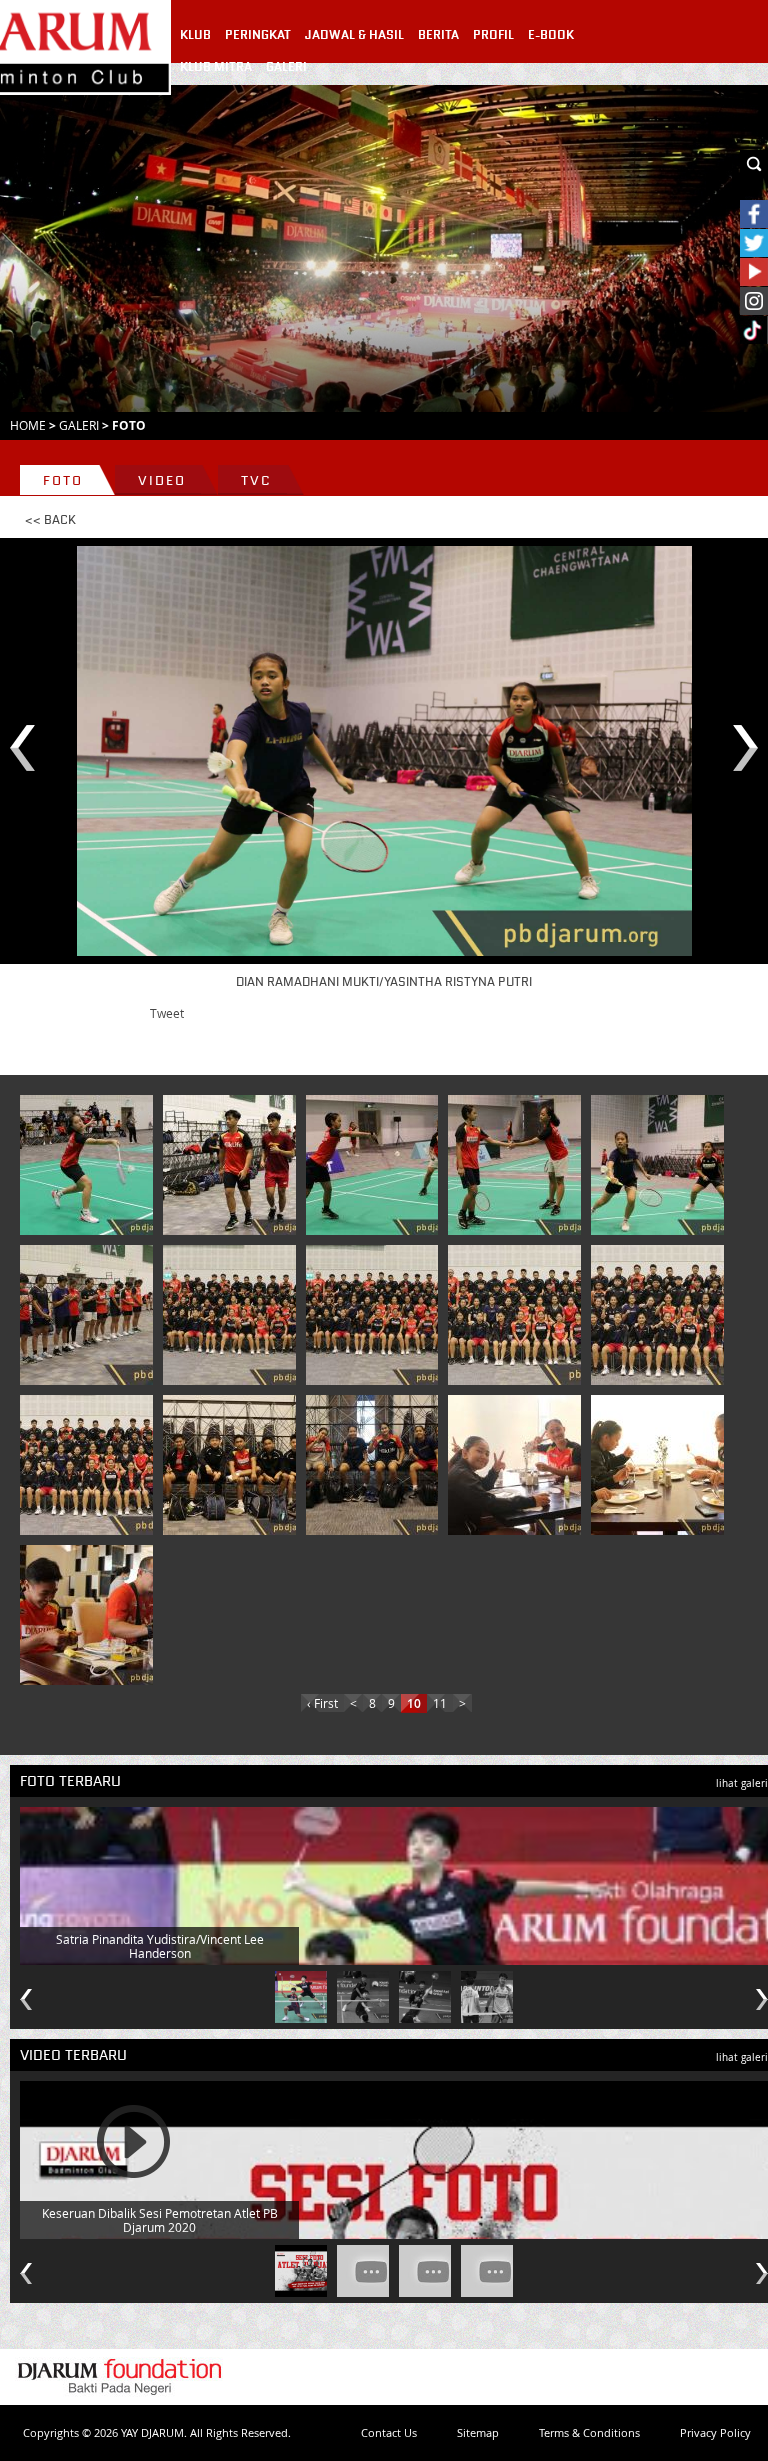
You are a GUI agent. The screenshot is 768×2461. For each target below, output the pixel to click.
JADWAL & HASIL (354, 35)
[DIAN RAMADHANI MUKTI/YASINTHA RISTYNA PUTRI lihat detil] (661, 1165)
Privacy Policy (715, 2432)
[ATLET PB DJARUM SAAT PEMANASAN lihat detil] (233, 1165)
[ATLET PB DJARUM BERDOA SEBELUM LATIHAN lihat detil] (90, 1315)
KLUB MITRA (216, 67)
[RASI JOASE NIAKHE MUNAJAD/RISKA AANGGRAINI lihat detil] (376, 1165)
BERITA (438, 35)
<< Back (50, 520)
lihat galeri (742, 1783)
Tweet (167, 1013)
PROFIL (493, 35)
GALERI (286, 67)
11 (440, 1703)
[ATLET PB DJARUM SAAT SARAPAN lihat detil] (518, 1465)
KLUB (195, 35)
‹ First (322, 1703)
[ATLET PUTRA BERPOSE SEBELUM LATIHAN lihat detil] (233, 1465)
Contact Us (389, 2432)
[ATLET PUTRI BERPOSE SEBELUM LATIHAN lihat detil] (376, 1465)
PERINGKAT (258, 35)
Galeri (79, 425)
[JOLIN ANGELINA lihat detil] (90, 1165)
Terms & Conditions (589, 2432)
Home (28, 425)
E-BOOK (551, 35)
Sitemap (478, 2432)
